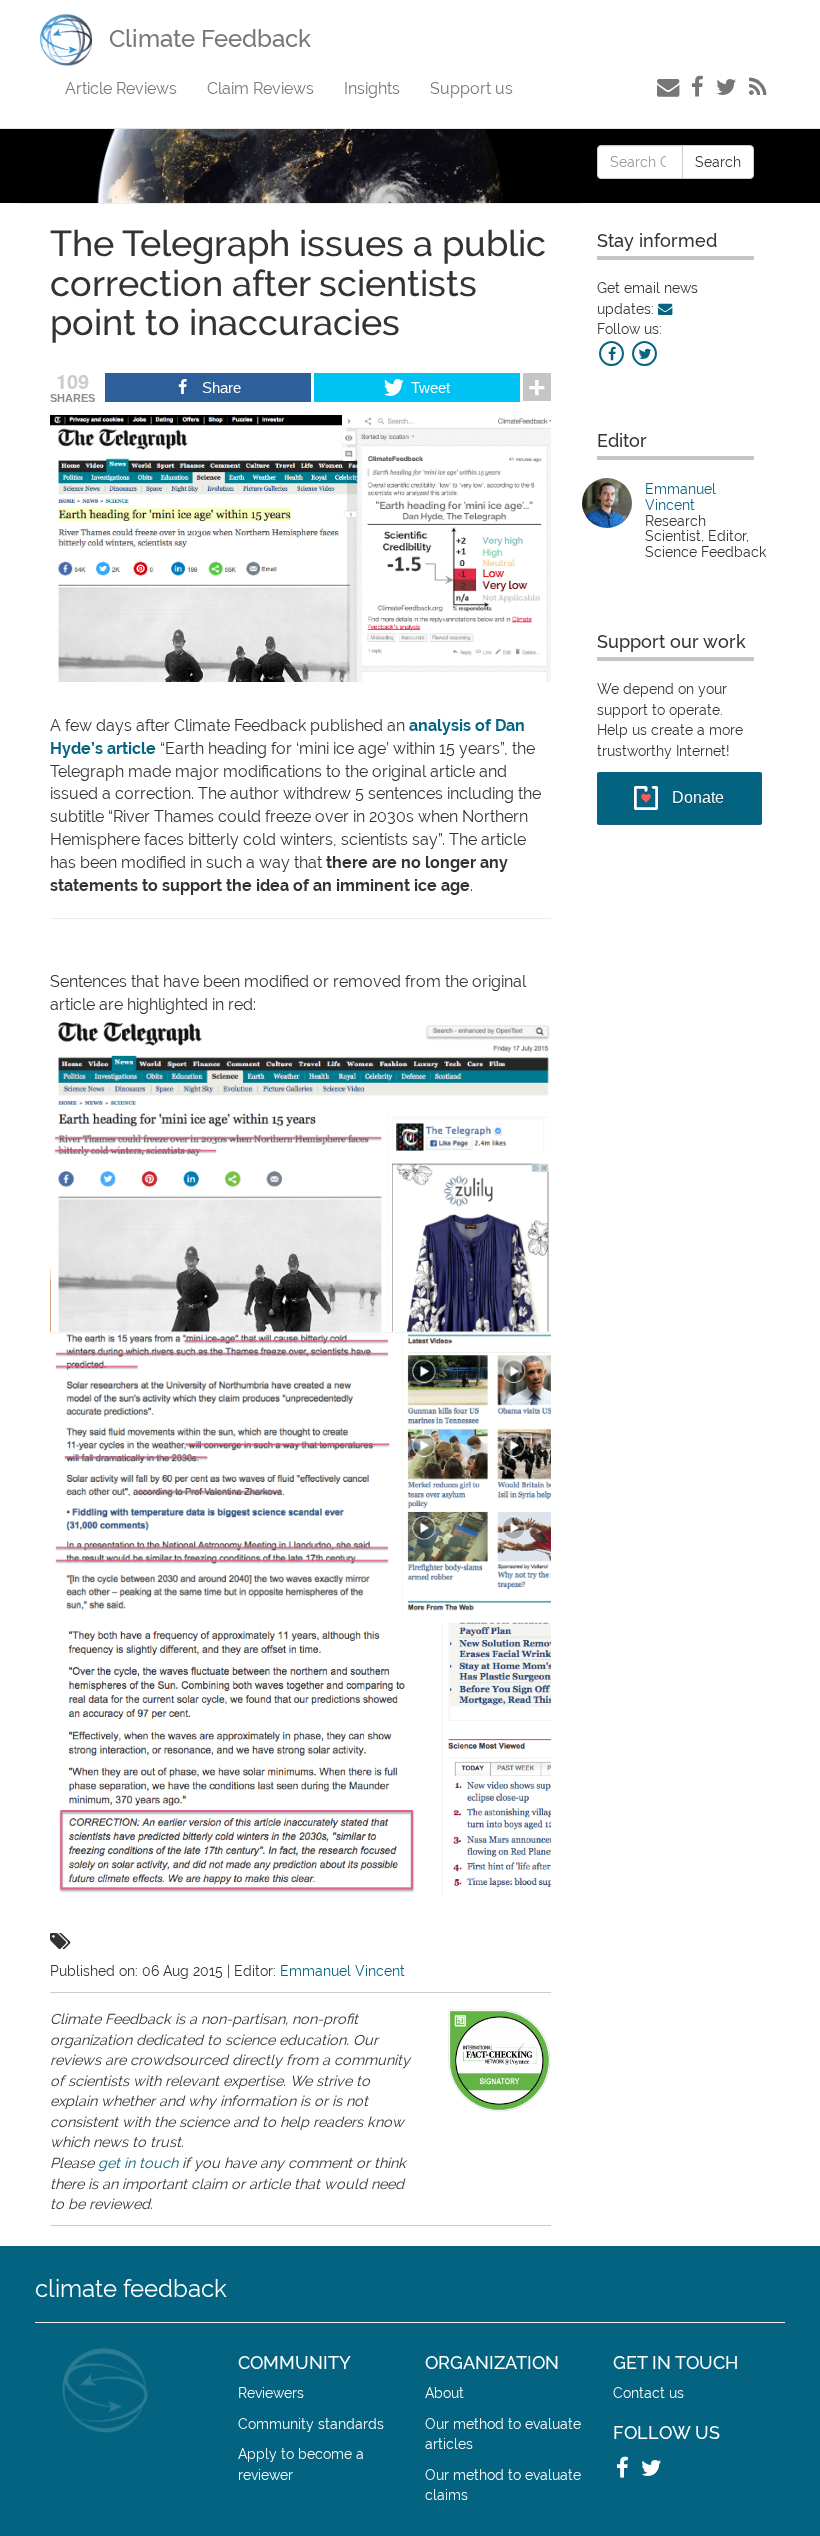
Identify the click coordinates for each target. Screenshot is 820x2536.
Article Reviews (121, 88)
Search (718, 162)
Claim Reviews (260, 88)
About (444, 2392)
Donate (698, 797)
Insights (372, 88)
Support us (471, 88)
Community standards (311, 2423)
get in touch (138, 2162)
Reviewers (271, 2392)
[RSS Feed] (758, 87)
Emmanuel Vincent (342, 1970)
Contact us (648, 2392)
